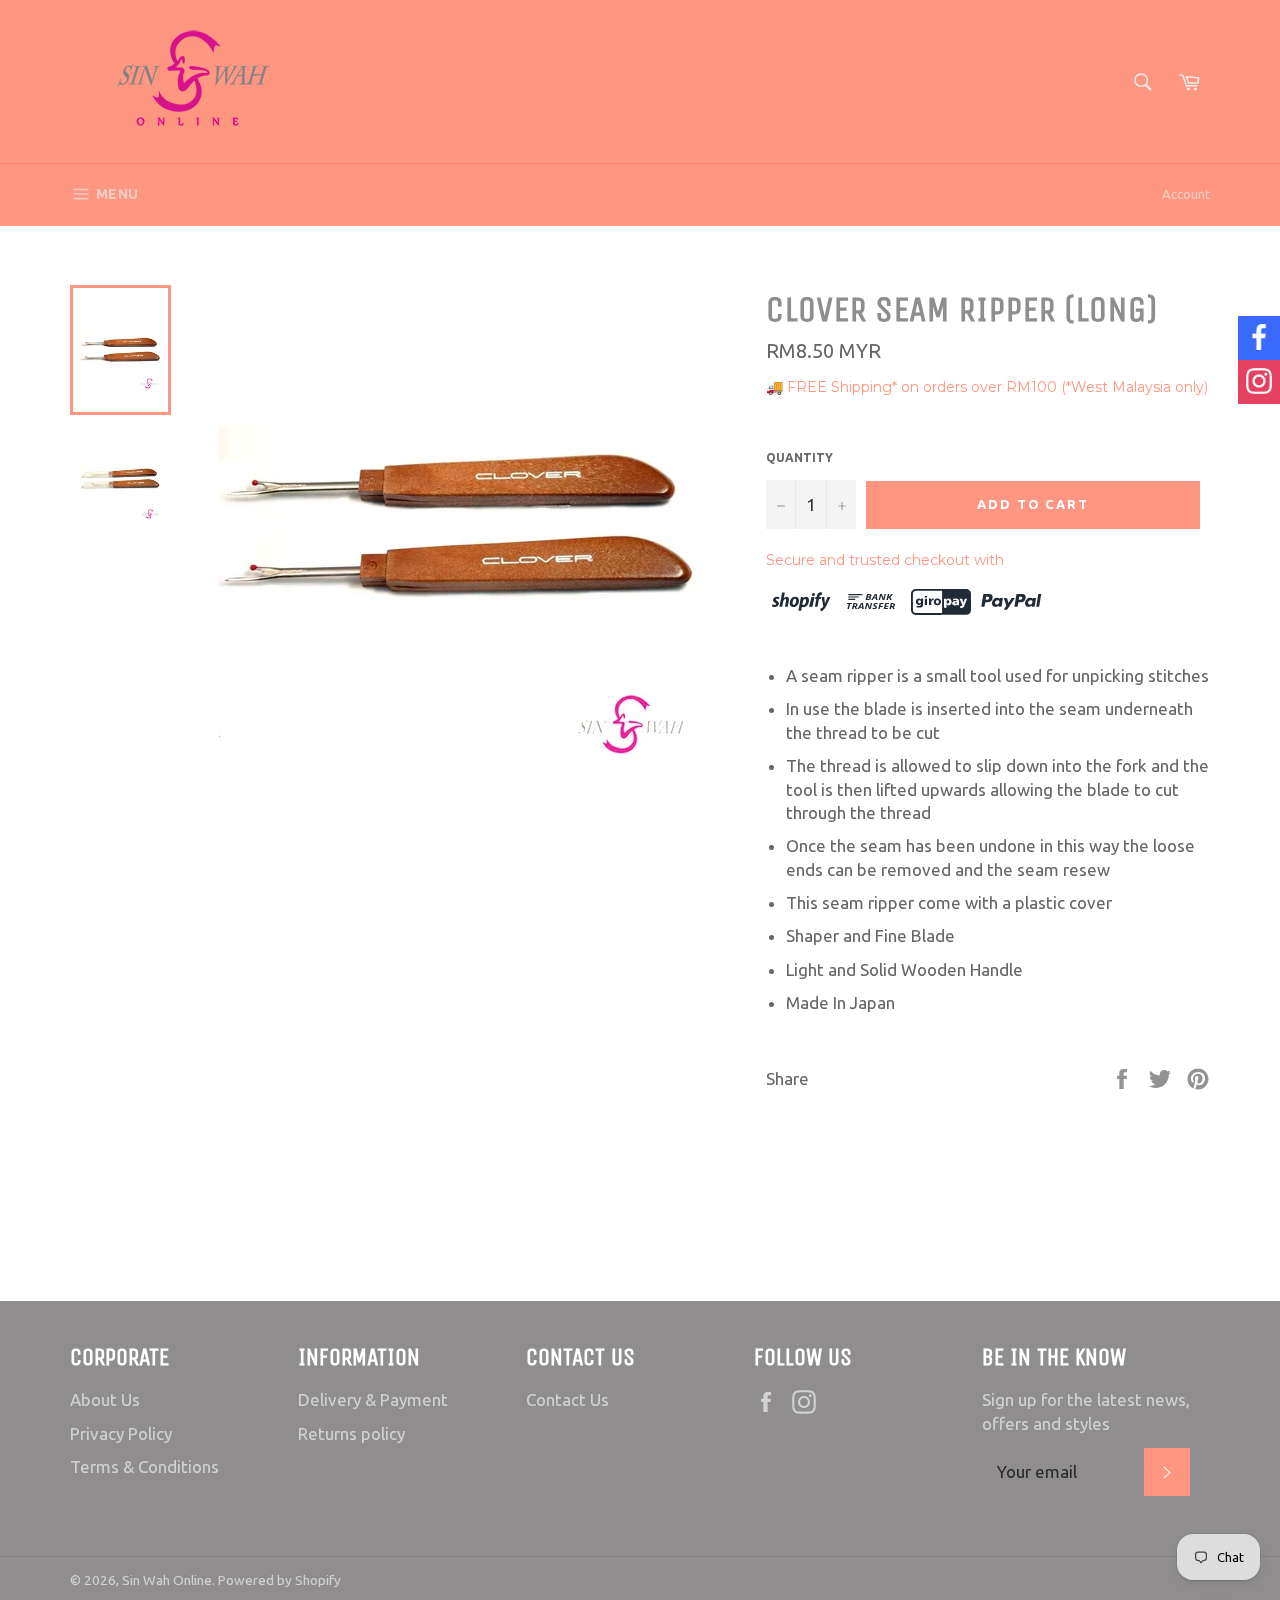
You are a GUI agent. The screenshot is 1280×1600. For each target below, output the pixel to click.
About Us (105, 1399)
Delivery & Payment (373, 1399)
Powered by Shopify (279, 1580)
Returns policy (351, 1433)
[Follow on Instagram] (1259, 382)
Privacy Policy (121, 1433)
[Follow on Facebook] (1259, 338)
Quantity (799, 457)
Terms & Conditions (144, 1466)
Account (1186, 194)
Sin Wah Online (167, 1580)
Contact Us (567, 1399)
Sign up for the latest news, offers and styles (1086, 1411)
